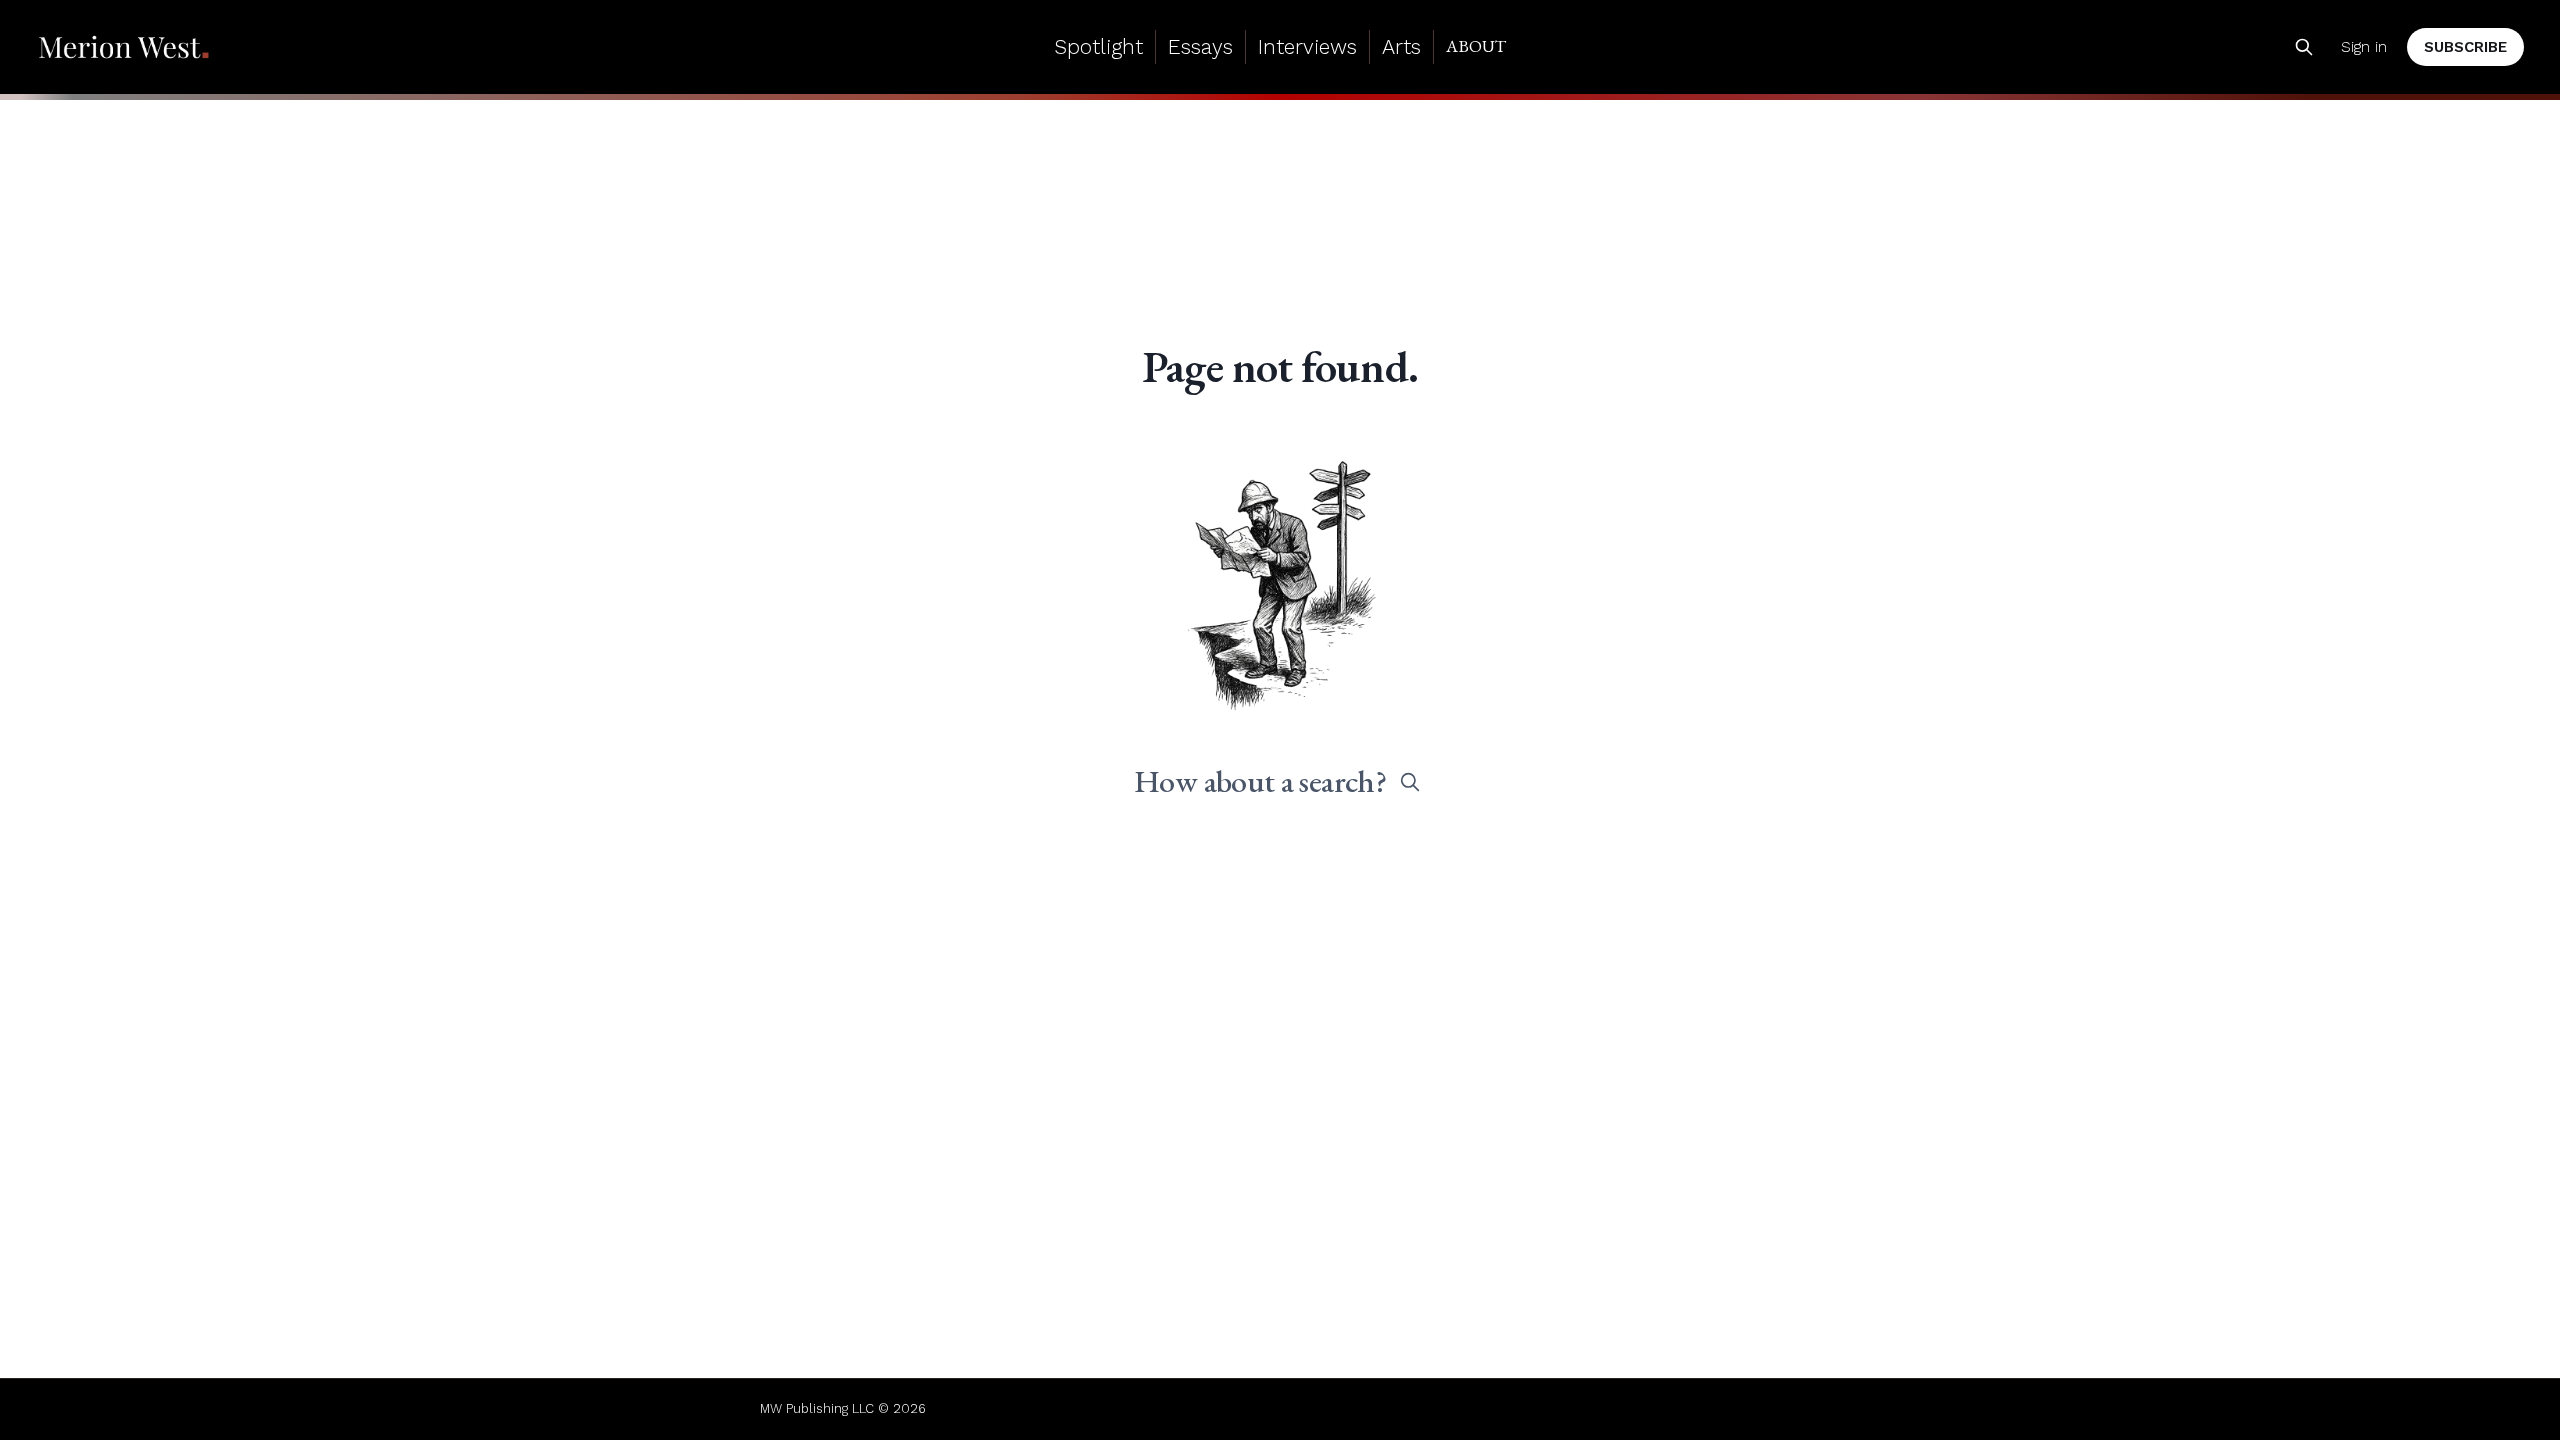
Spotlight (1098, 46)
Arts (1401, 46)
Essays (1200, 46)
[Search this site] (2304, 47)
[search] (1410, 782)
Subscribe (2465, 47)
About (1476, 46)
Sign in (2364, 47)
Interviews (1307, 46)
